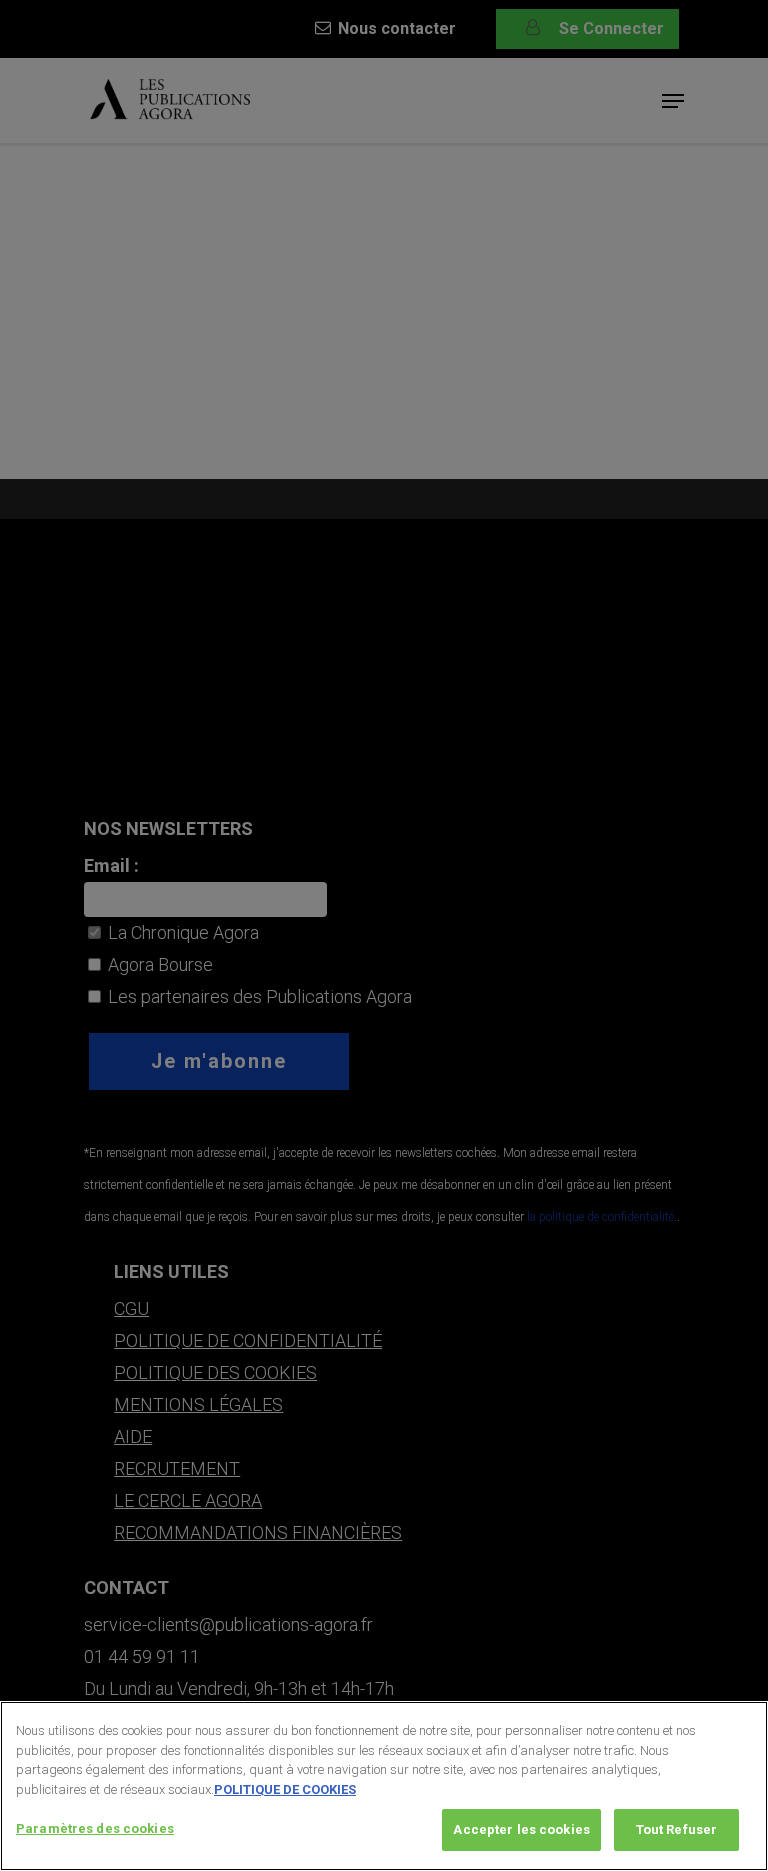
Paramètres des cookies (95, 1828)
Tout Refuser (677, 1829)
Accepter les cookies (521, 1829)
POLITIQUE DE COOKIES (285, 1789)
